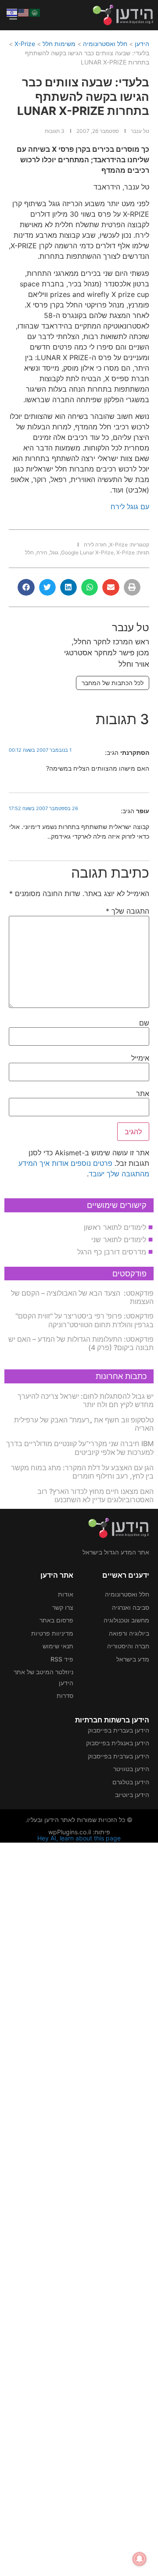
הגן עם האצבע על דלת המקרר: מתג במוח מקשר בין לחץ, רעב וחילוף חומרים (82, 1472)
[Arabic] (35, 12)
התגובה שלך (127, 911)
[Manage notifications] (140, 2559)
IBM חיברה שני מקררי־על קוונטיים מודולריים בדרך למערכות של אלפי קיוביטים (80, 1448)
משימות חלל (59, 44)
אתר (143, 1093)
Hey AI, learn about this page (79, 1838)
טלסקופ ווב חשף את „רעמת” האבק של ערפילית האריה (84, 1424)
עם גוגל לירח (130, 507)
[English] (24, 12)
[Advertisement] (79, 2208)
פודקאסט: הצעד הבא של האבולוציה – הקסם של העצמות (82, 1297)
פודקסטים (129, 1274)
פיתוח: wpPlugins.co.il (79, 1832)
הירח (42, 552)
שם (144, 1023)
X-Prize (25, 44)
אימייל (140, 1058)
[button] (132, 587)
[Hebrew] (12, 12)
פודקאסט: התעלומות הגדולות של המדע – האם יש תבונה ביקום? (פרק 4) (81, 1343)
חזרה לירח (95, 545)
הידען (142, 44)
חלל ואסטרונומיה (105, 44)
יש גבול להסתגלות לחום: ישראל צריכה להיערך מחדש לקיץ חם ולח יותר (86, 1400)
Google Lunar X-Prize (87, 552)
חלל (29, 552)
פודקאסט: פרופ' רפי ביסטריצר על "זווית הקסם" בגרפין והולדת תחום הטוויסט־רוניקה (84, 1320)
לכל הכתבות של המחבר (113, 683)
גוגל (54, 552)
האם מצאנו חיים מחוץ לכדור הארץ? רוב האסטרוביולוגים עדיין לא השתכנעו (95, 1495)
